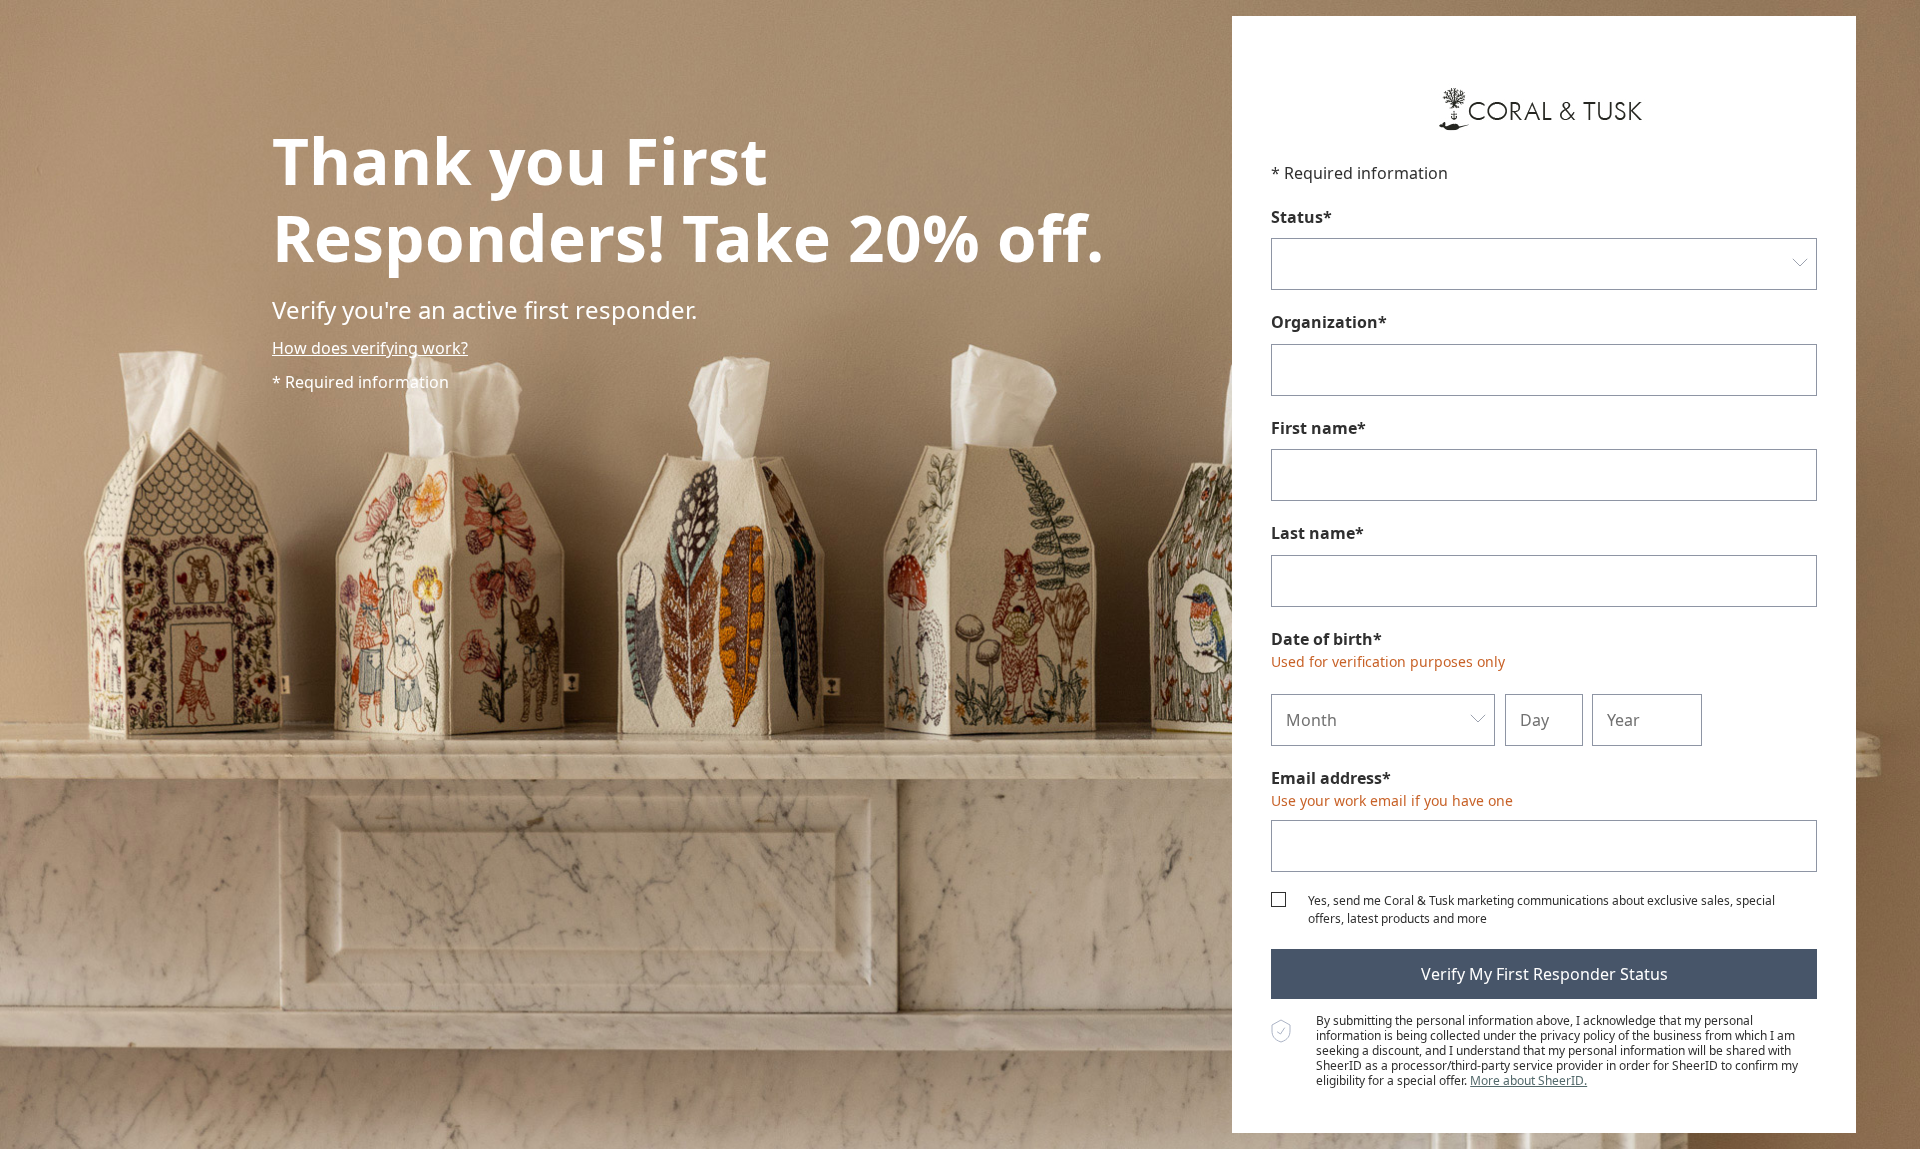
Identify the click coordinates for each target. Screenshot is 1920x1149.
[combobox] (1544, 264)
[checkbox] (1278, 899)
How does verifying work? (370, 348)
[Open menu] (1799, 264)
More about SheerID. (1528, 1080)
